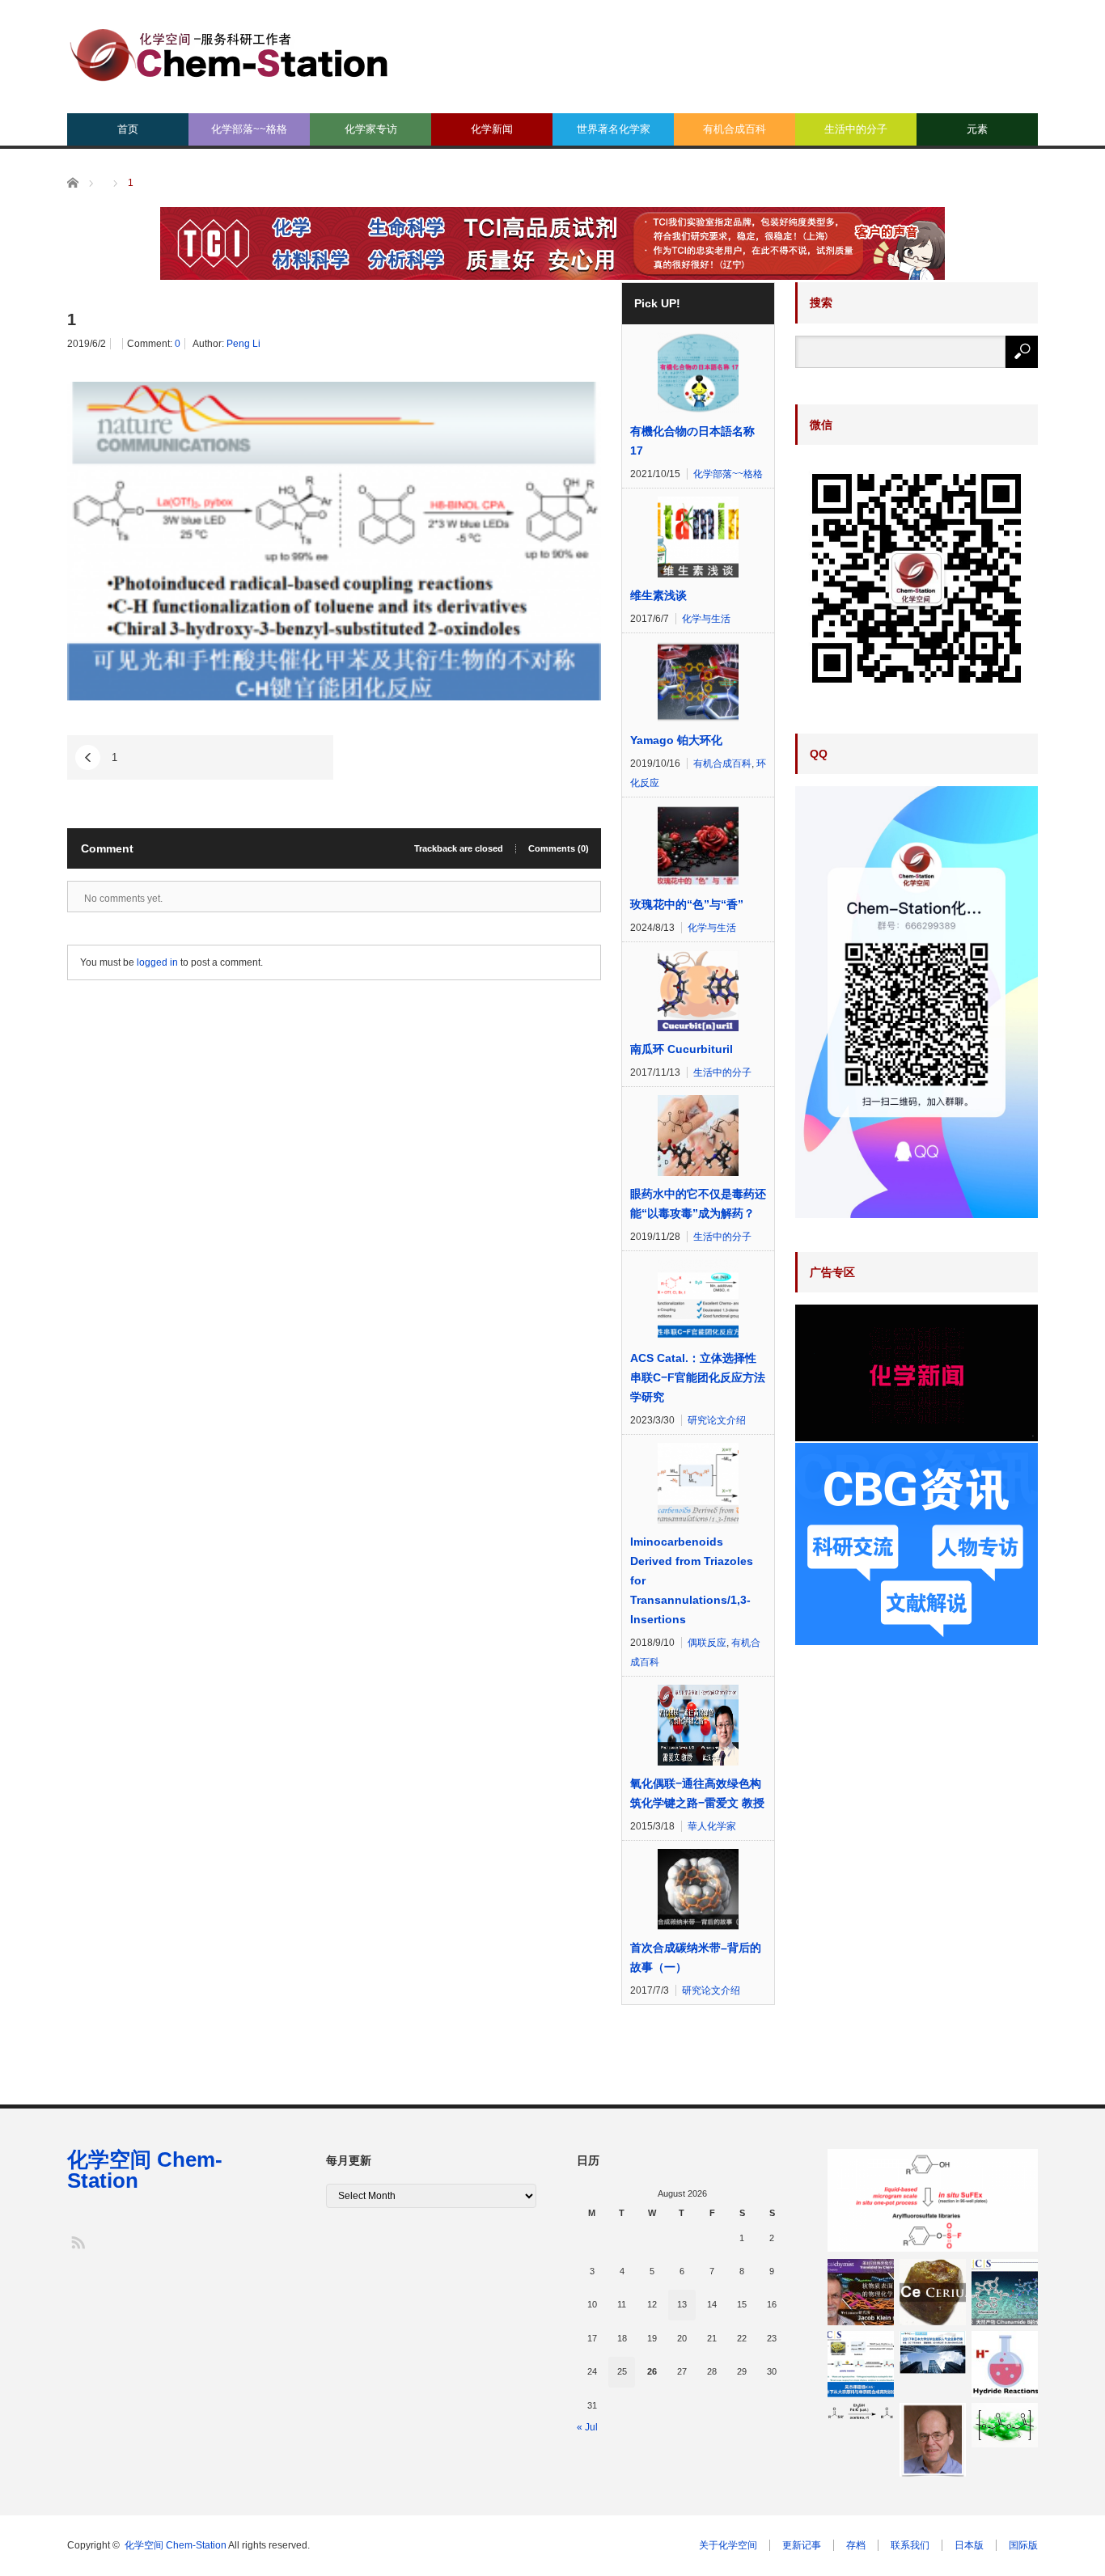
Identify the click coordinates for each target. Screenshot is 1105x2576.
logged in (157, 962)
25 (622, 2371)
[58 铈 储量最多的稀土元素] (933, 2292)
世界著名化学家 (614, 129)
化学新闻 (492, 129)
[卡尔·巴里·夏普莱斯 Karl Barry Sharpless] (933, 2440)
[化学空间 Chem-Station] (229, 53)
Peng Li (243, 344)
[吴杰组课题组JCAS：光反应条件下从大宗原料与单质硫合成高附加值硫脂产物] (861, 2364)
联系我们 (910, 2545)
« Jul (587, 2427)
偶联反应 (707, 1643)
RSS (77, 2242)
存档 (856, 2545)
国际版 (1023, 2545)
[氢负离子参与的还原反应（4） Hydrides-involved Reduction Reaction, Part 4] (1005, 2364)
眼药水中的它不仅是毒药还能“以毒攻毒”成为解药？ (698, 1203)
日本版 (969, 2545)
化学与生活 (706, 619)
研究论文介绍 (717, 1420)
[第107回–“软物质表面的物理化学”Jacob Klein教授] (861, 2292)
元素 (977, 129)
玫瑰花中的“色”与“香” (687, 904)
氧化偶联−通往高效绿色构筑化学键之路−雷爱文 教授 (697, 1793)
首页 (128, 129)
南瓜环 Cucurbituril (682, 1049)
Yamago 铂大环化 (676, 740)
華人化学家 (712, 1826)
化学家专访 (371, 129)
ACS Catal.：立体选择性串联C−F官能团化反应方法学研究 (698, 1377)
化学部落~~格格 (249, 129)
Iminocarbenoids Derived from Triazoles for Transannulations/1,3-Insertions (692, 1580)
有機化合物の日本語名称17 (692, 441)
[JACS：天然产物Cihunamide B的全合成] (1005, 2292)
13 (682, 2304)
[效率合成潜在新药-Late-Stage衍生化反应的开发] (933, 2201)
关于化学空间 (728, 2545)
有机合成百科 (735, 129)
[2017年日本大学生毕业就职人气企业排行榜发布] (933, 2352)
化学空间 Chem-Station (145, 2170)
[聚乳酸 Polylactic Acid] (1005, 2425)
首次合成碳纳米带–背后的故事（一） (696, 1957)
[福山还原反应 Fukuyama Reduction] (861, 2411)
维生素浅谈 (658, 595)
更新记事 (802, 2545)
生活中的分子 (856, 129)
